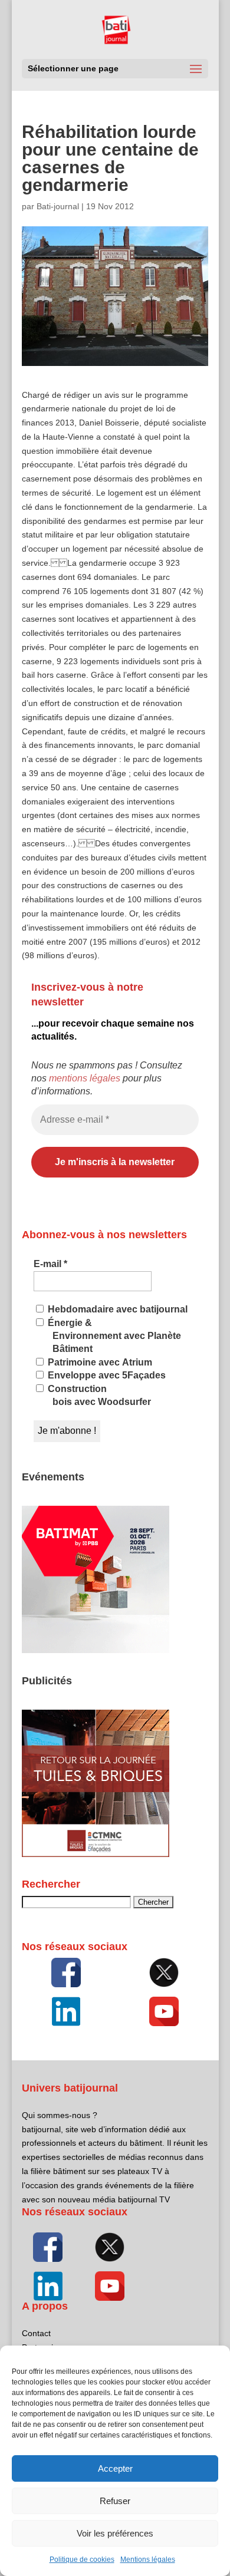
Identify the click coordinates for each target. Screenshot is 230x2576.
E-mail (50, 1264)
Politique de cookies (82, 2559)
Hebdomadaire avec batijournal (116, 1309)
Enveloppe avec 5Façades (106, 1375)
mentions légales (85, 1078)
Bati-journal (58, 206)
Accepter (115, 2468)
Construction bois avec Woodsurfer (98, 1395)
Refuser (115, 2501)
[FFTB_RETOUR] (96, 1854)
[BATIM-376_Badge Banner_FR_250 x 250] (96, 1650)
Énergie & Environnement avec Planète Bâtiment (113, 1336)
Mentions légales (148, 2559)
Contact (36, 2333)
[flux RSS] (66, 1973)
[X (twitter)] (164, 1973)
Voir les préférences (115, 2533)
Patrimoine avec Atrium (99, 1362)
